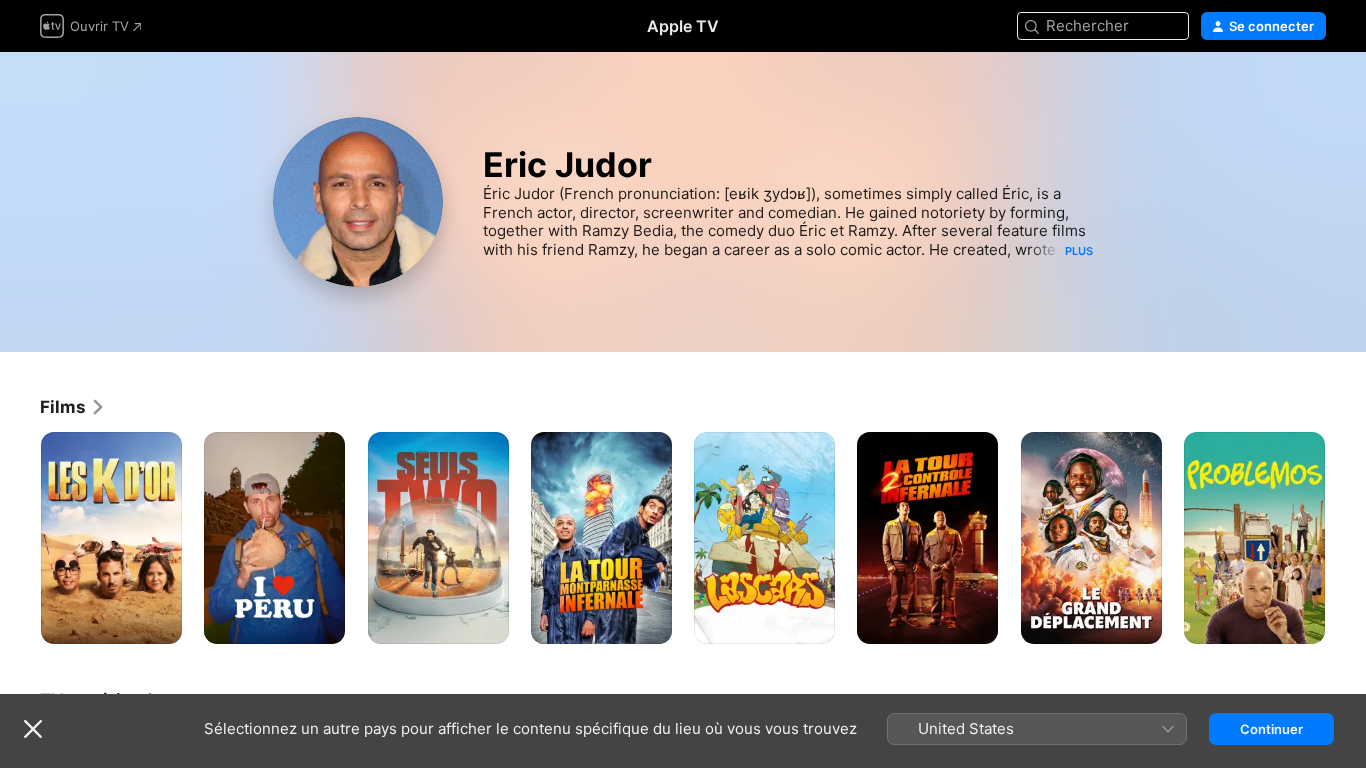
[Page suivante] (1346, 538)
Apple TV (683, 26)
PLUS (1079, 251)
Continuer (1271, 729)
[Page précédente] (20, 538)
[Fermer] (33, 729)
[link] (73, 407)
